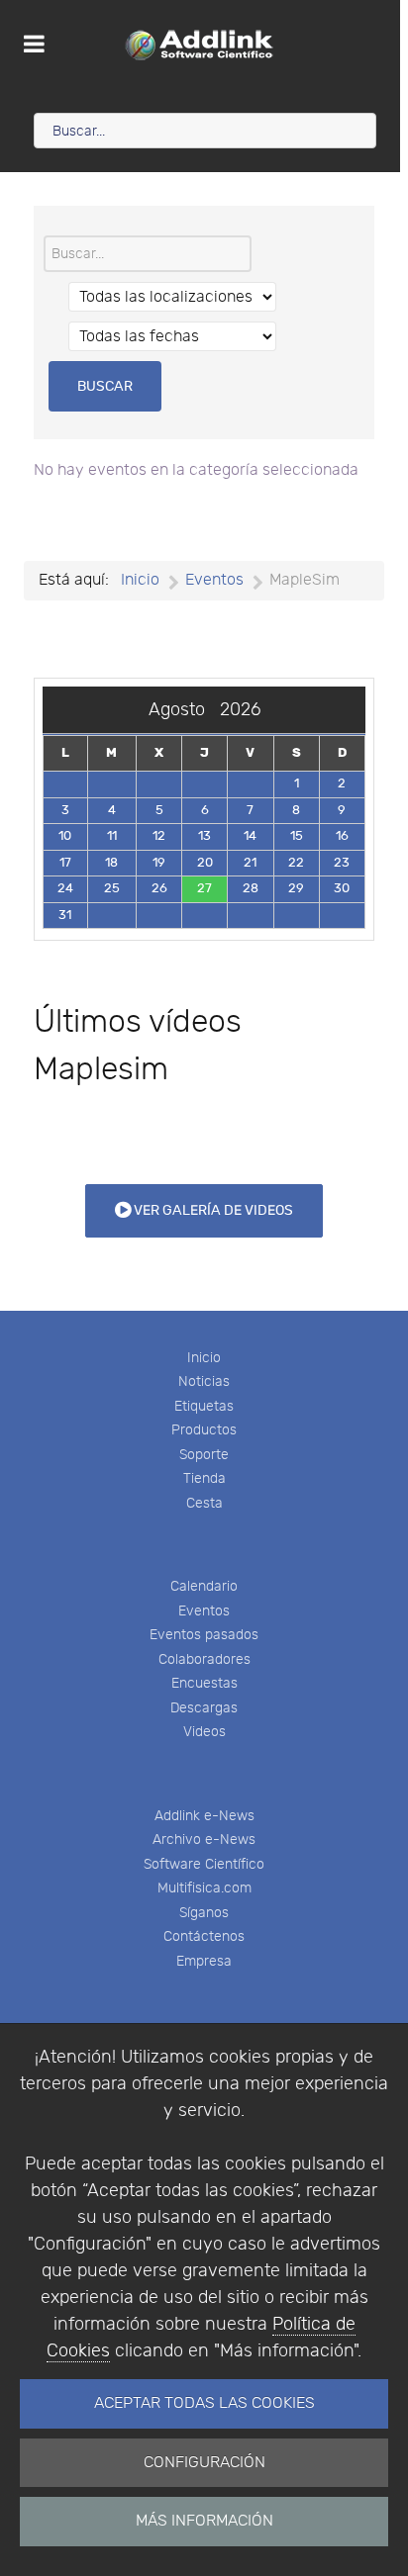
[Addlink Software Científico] (200, 45)
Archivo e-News (204, 1840)
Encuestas (204, 1683)
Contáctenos (204, 1936)
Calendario (204, 1586)
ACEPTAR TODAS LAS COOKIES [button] (204, 2403)
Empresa (204, 1961)
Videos (204, 1732)
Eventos (204, 1611)
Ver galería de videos (212, 1210)
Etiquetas (204, 1406)
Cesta (204, 1503)
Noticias (204, 1381)
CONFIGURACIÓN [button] (204, 2463)
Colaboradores (204, 1659)
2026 (240, 710)
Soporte (204, 1455)
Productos (204, 1430)
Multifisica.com (204, 1888)
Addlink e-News (204, 1816)
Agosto (184, 710)
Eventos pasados (204, 1635)
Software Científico (204, 1864)
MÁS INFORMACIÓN (204, 2521)
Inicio (204, 1358)
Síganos (204, 1913)
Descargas (204, 1708)
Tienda (204, 1478)
